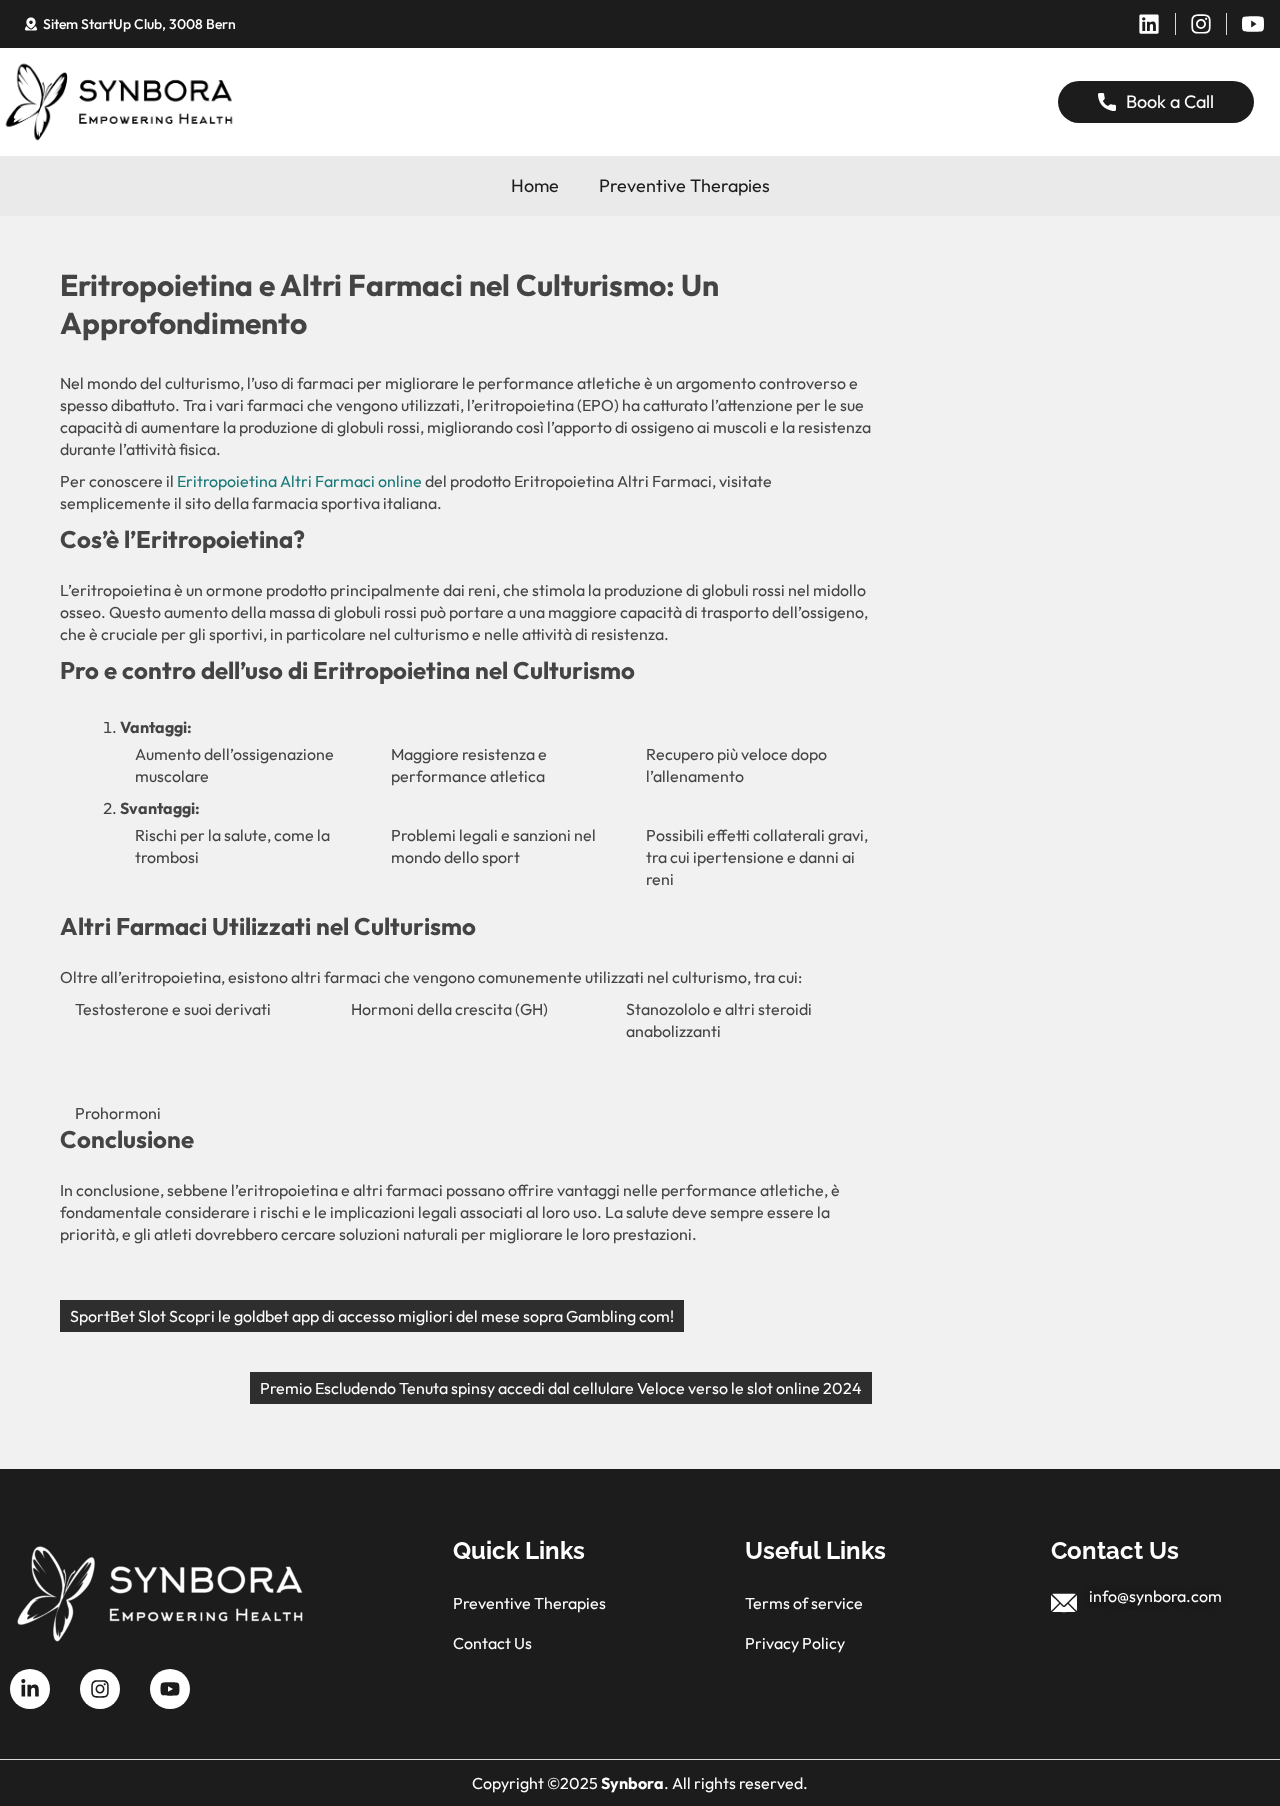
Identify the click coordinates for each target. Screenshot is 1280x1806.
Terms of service (804, 1603)
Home (535, 185)
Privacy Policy (795, 1643)
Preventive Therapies (684, 185)
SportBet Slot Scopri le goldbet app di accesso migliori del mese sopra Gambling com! (372, 1316)
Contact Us (492, 1643)
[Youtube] (170, 1689)
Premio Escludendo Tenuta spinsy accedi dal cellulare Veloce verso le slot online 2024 (561, 1388)
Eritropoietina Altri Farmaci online (299, 481)
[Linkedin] (1149, 24)
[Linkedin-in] (30, 1689)
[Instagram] (1201, 24)
